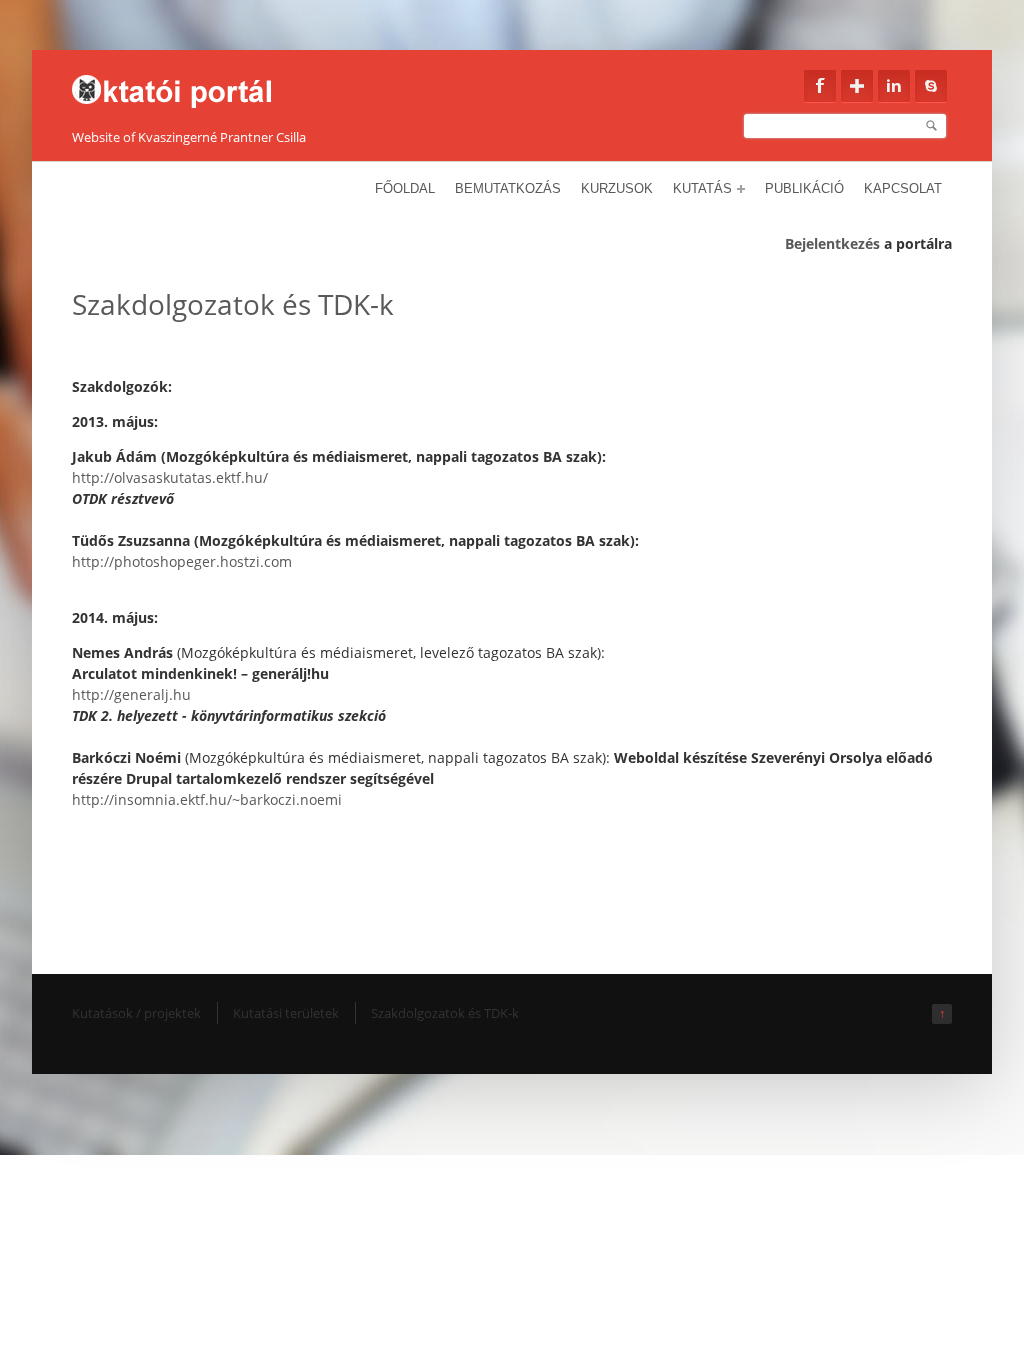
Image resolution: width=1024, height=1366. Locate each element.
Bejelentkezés (832, 243)
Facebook (820, 86)
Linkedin (894, 86)
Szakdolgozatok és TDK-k (445, 1013)
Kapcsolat (903, 188)
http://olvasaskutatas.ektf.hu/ (170, 477)
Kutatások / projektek (136, 1013)
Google (857, 86)
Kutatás (702, 188)
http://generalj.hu (131, 694)
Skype (931, 86)
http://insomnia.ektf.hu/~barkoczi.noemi (207, 799)
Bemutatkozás (508, 188)
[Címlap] (184, 86)
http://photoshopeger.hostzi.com (182, 561)
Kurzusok (617, 188)
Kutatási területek (286, 1013)
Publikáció (804, 188)
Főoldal (405, 188)
